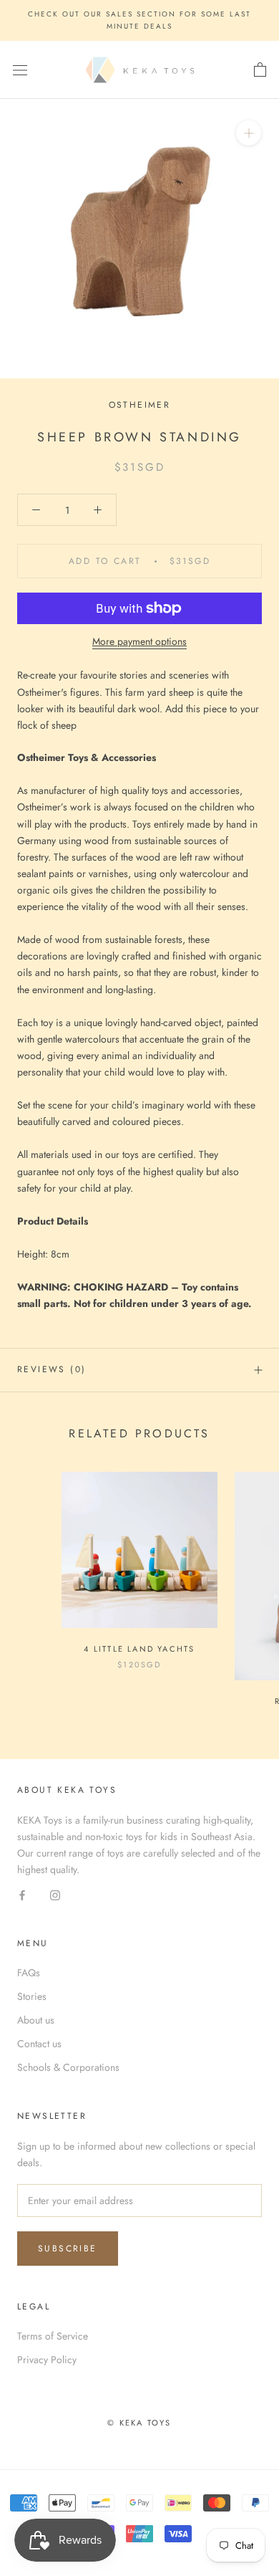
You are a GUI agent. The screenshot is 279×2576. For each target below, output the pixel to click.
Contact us (39, 2044)
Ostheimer (140, 405)
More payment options (139, 641)
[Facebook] (22, 1894)
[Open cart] (260, 70)
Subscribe (68, 2249)
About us (36, 2020)
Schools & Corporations (68, 2067)
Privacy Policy (47, 2360)
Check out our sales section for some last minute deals (139, 20)
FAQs (29, 1973)
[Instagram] (55, 1894)
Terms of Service (53, 2336)
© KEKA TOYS (139, 2423)
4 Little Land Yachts (139, 1649)
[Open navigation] (20, 70)
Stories (32, 1996)
